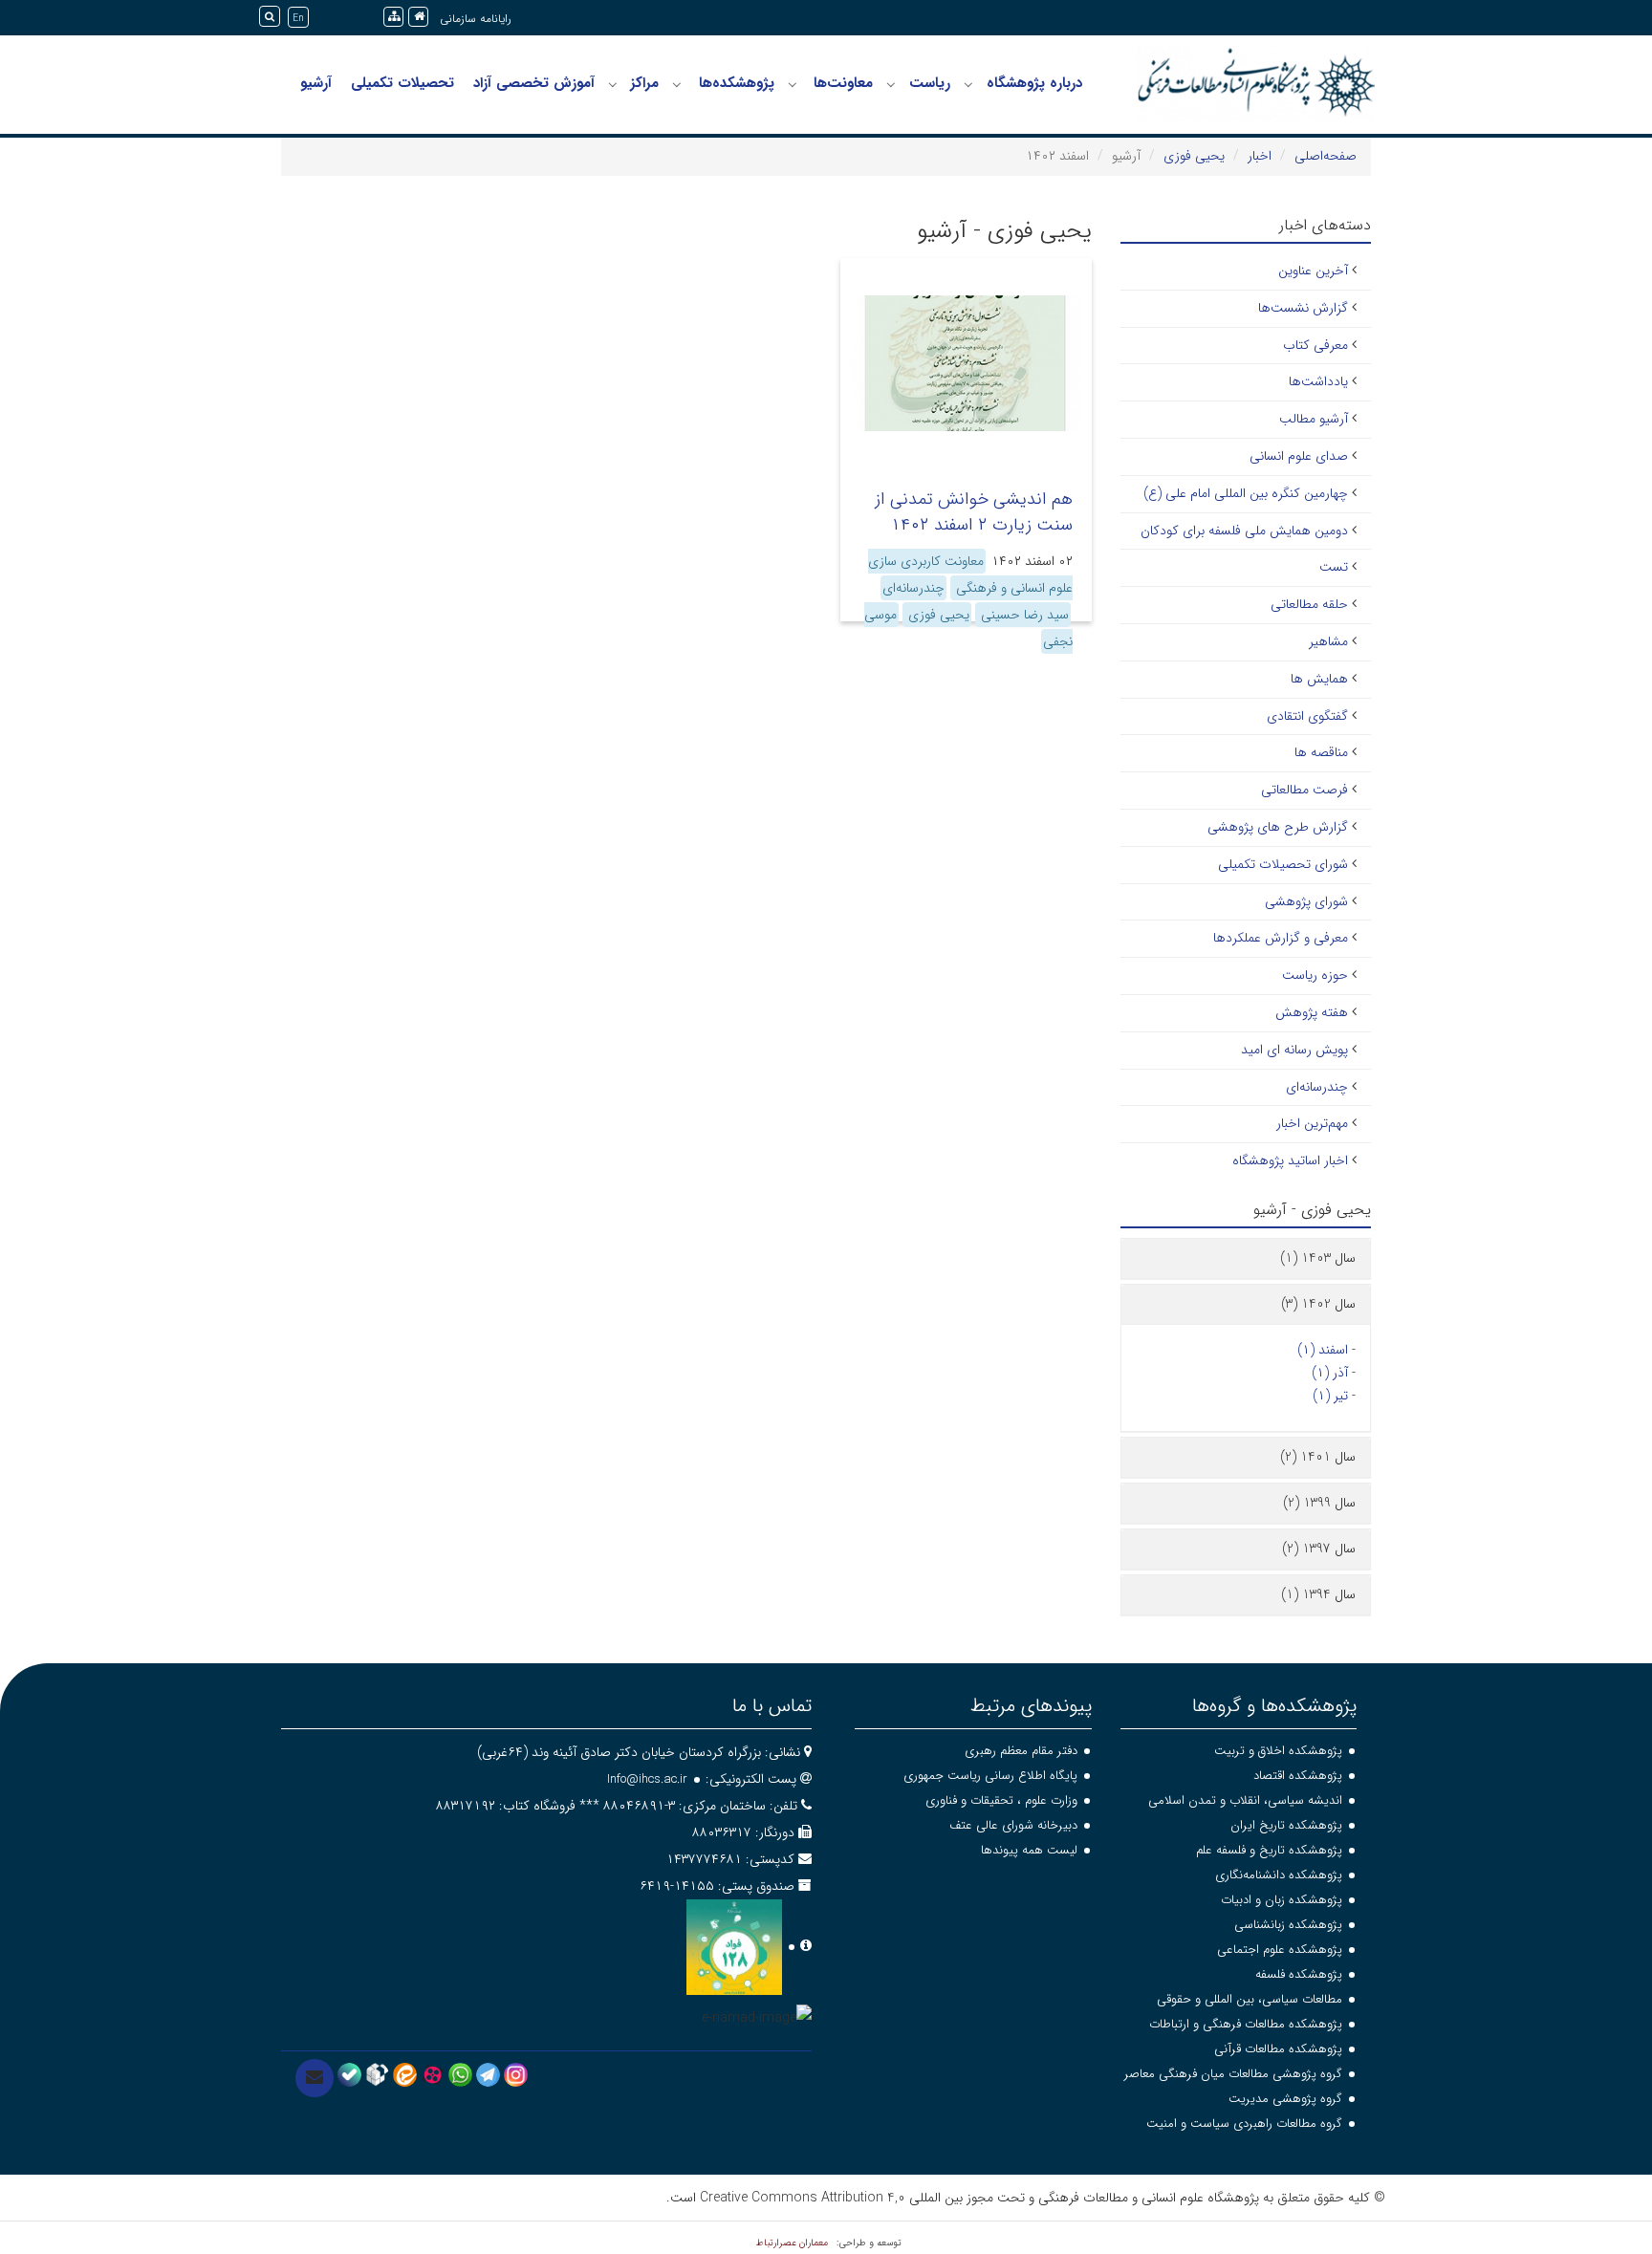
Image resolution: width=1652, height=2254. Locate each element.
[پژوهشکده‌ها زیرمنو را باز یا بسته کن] (677, 84)
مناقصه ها (1321, 752)
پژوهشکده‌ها (737, 83)
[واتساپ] (460, 2073)
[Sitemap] (393, 17)
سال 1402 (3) (1318, 1304)
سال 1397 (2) (1319, 1549)
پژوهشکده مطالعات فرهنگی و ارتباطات (1246, 2024)
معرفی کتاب (1315, 345)
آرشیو (316, 83)
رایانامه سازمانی (476, 19)
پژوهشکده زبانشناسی (1288, 1925)
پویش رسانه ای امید (1294, 1050)
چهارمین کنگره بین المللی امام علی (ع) (1246, 493)
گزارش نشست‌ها (1303, 308)
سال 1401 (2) (1318, 1457)
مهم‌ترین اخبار (1312, 1123)
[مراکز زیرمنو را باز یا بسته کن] (613, 84)
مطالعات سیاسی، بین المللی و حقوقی (1250, 1999)
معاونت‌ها (843, 83)
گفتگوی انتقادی (1307, 716)
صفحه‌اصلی (1326, 156)
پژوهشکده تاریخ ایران (1286, 1825)
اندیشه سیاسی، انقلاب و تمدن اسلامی (1245, 1800)
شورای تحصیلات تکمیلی (1283, 864)
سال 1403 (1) (1318, 1258)
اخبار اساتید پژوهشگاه (1290, 1160)
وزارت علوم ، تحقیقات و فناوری (1001, 1800)
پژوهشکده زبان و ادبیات (1282, 1900)
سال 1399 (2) (1319, 1503)
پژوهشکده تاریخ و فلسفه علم (1269, 1850)
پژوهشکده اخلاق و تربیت (1278, 1751)
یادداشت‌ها (1318, 381)
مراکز (644, 83)
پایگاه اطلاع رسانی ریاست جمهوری (990, 1776)
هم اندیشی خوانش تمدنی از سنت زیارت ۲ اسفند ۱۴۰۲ (974, 512)
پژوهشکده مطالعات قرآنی (1278, 2049)
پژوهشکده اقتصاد (1298, 1776)
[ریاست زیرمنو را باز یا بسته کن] (891, 84)
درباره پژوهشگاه (1034, 83)
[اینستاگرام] (516, 2073)
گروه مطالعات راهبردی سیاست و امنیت (1244, 2124)
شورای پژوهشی (1306, 901)
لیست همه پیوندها (1029, 1850)
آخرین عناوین (1313, 271)
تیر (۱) (1330, 1396)
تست (1334, 567)
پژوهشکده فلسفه (1299, 1974)
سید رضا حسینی (1023, 615)
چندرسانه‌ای (913, 588)
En (298, 19)
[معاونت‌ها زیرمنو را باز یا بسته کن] (793, 84)
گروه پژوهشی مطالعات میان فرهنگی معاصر (1233, 2074)
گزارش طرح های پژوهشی (1278, 827)
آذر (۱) (1330, 1373)
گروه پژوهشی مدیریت (1285, 2099)
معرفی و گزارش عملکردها (1281, 938)
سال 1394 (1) (1318, 1594)
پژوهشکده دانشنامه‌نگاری (1279, 1875)
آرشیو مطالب (1314, 419)
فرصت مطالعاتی (1304, 790)
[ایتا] (405, 2073)
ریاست (930, 83)
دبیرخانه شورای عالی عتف (1013, 1825)
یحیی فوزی (1194, 156)
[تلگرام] (488, 2073)
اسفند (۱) (1323, 1350)
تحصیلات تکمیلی (402, 83)
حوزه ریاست (1315, 975)
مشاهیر (1328, 641)
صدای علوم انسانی (1299, 456)
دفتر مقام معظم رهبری (1021, 1751)
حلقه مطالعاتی (1309, 604)
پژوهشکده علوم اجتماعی (1280, 1950)
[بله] (349, 2073)
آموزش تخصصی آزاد (534, 83)
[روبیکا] (377, 2073)
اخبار (1260, 156)
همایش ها (1319, 679)
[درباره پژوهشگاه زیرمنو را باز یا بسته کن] (968, 84)
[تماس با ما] (315, 2078)
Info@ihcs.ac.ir (647, 1779)
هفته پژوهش (1312, 1012)
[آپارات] (433, 2073)
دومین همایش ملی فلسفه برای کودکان (1244, 531)
